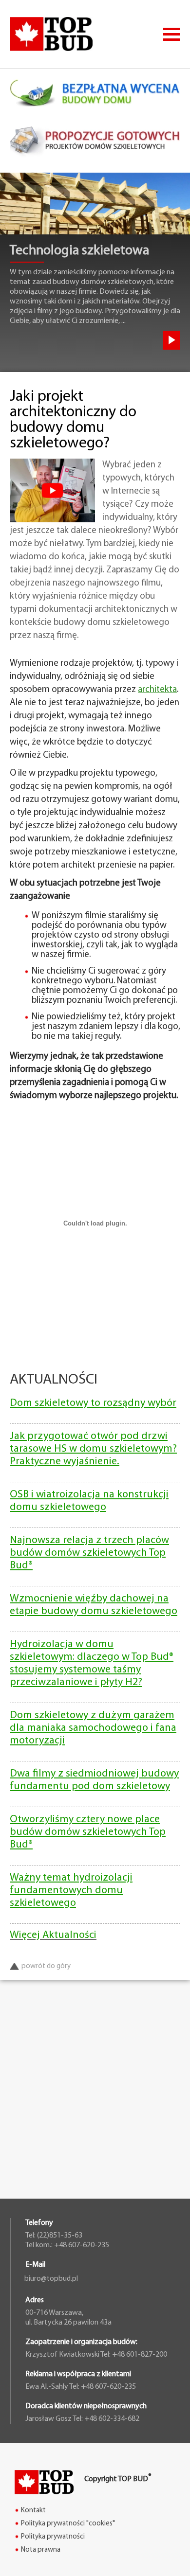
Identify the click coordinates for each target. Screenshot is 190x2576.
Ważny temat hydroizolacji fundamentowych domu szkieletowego (71, 1891)
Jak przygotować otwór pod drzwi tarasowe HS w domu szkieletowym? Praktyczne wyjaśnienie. (93, 1449)
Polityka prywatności (53, 2537)
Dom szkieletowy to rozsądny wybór (93, 1403)
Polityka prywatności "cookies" (68, 2524)
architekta (157, 690)
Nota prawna (41, 2550)
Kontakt (33, 2511)
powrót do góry (46, 1966)
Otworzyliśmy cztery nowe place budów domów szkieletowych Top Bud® (88, 1832)
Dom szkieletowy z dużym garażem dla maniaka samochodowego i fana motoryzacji (93, 1728)
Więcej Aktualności (53, 1935)
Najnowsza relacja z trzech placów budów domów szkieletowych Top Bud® (89, 1553)
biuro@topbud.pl (51, 2279)
